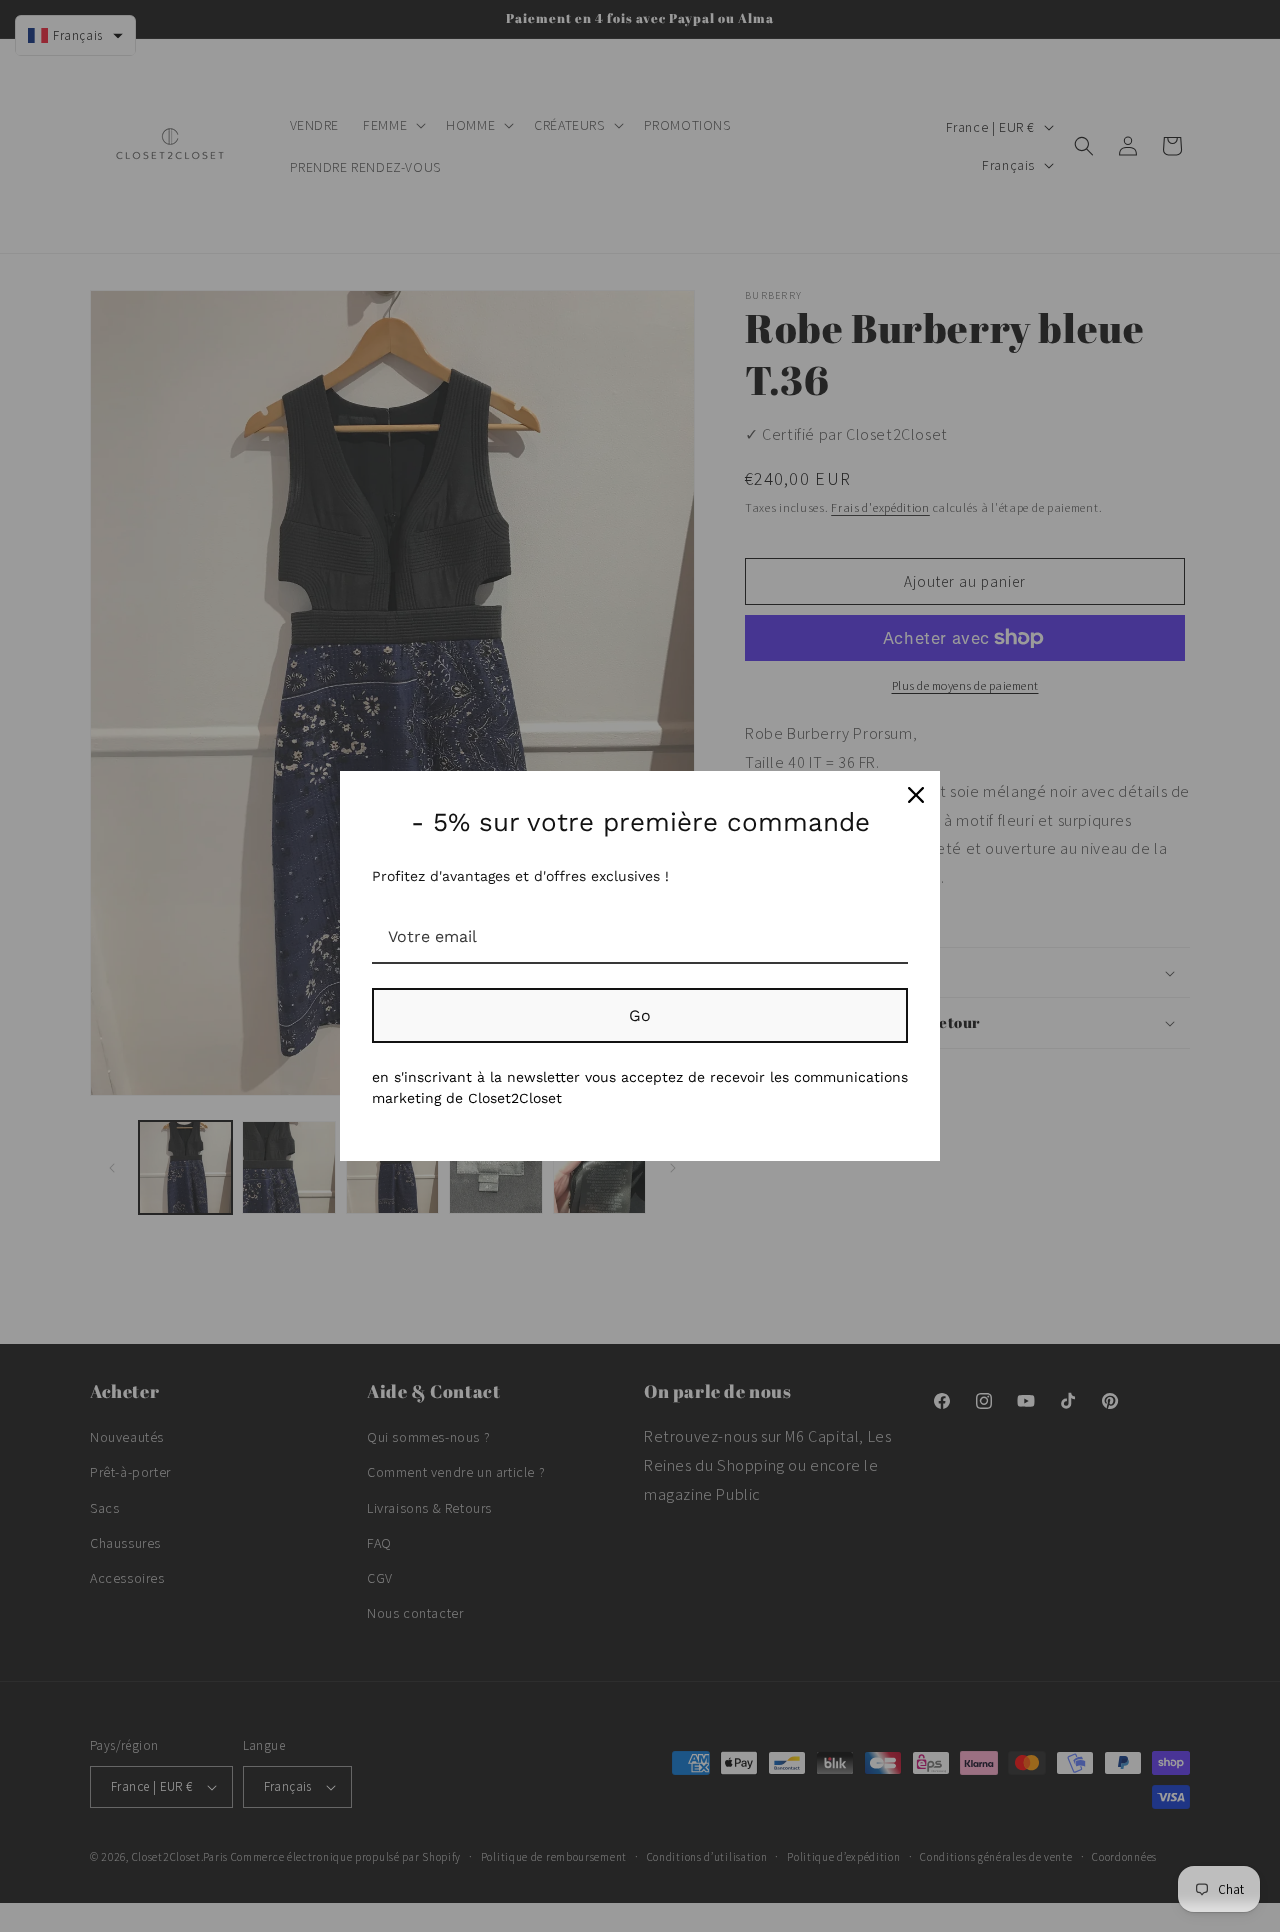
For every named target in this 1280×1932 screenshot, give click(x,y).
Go (640, 1015)
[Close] (916, 795)
